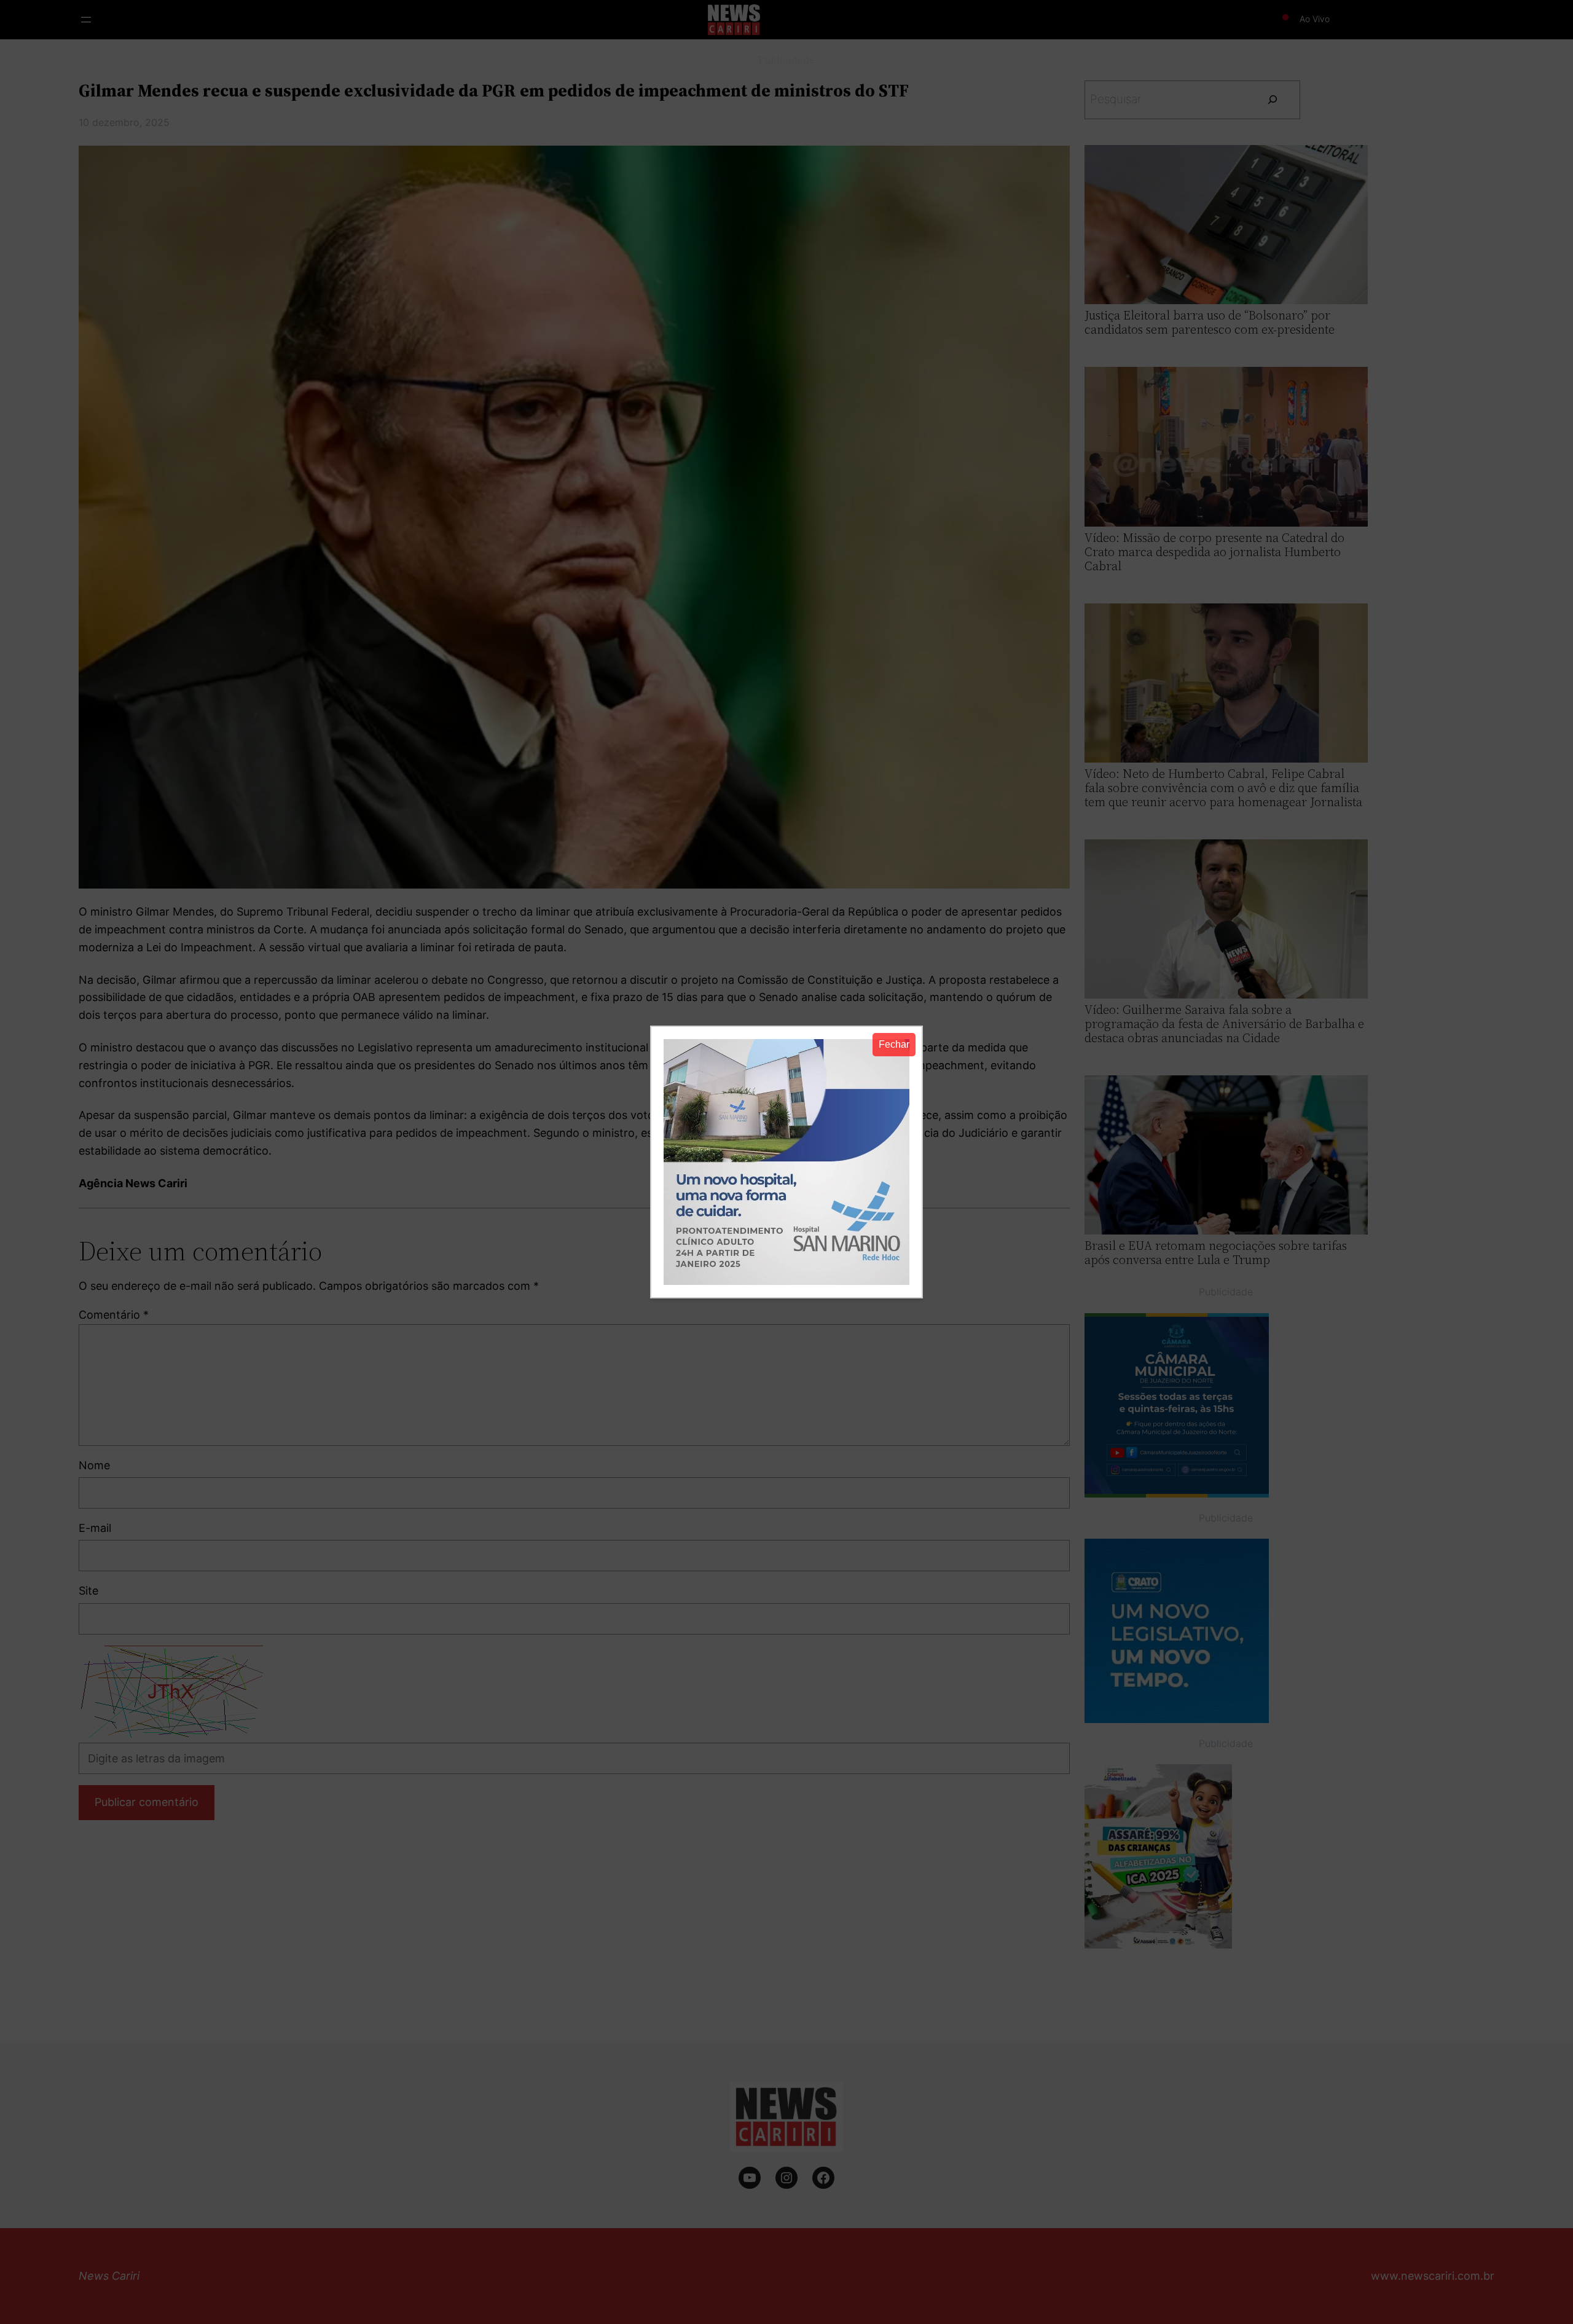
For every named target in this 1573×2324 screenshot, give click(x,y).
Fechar (894, 1044)
